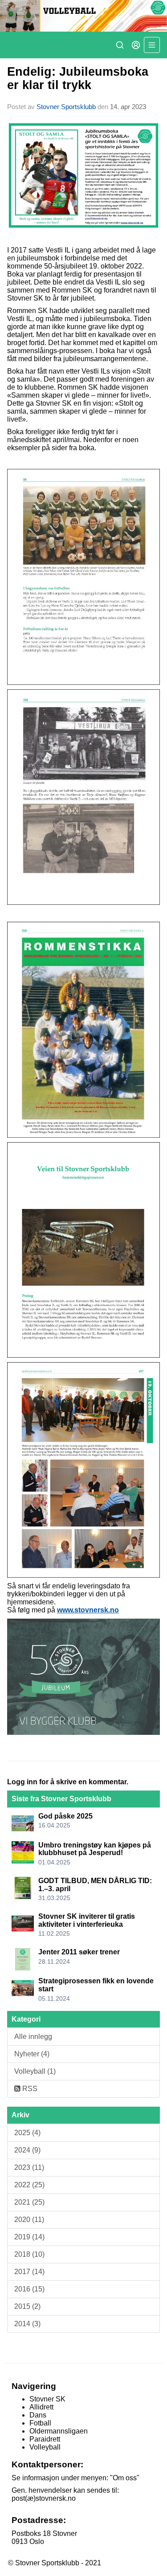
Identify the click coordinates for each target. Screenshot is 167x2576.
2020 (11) (29, 2220)
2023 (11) (29, 2167)
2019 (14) (29, 2237)
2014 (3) (27, 2324)
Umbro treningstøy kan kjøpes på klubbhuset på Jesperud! (95, 1849)
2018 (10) (29, 2254)
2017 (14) (29, 2272)
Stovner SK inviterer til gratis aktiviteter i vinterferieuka (87, 1920)
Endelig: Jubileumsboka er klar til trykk (78, 78)
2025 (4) (27, 2133)
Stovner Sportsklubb (66, 107)
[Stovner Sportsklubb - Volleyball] (83, 16)
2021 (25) (29, 2202)
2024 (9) (27, 2150)
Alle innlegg (33, 2037)
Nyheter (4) (32, 2054)
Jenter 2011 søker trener (79, 1952)
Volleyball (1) (35, 2071)
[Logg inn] (136, 45)
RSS (29, 2089)
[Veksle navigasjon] (152, 45)
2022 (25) (29, 2185)
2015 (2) (27, 2306)
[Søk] (120, 45)
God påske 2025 (65, 1816)
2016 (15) (29, 2289)
